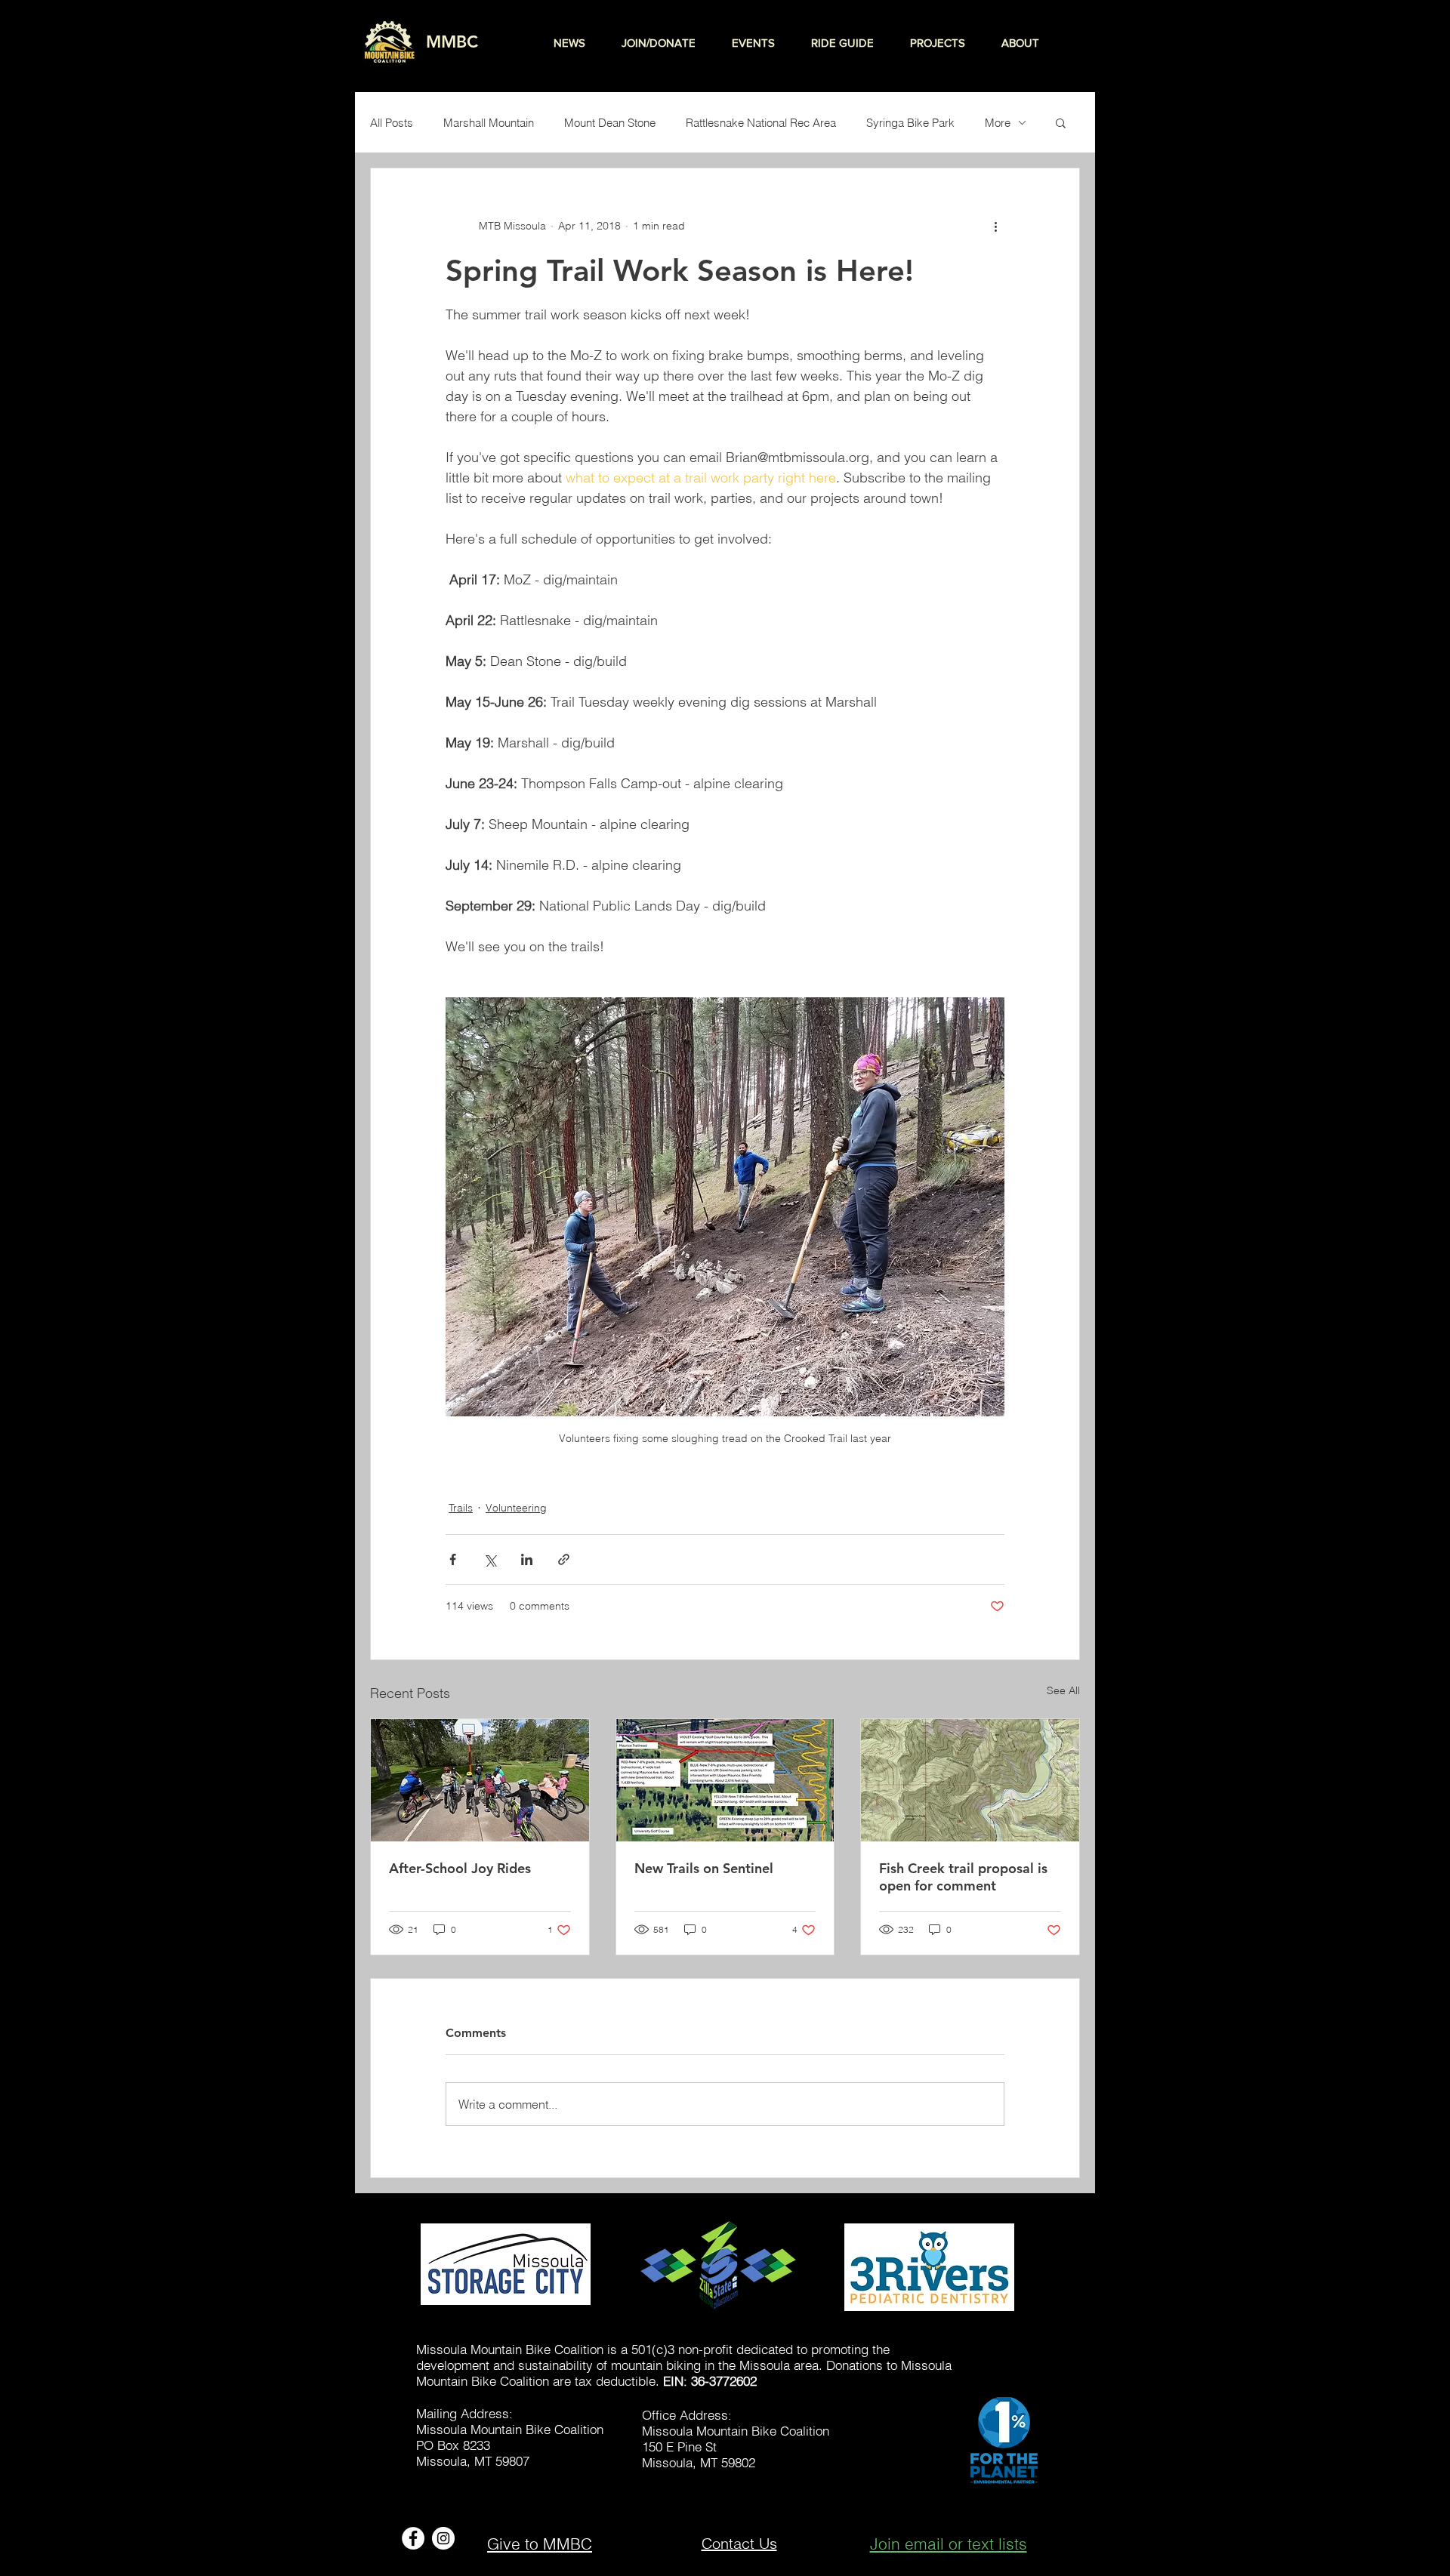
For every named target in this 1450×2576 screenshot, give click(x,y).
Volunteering (516, 1508)
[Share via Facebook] (453, 1559)
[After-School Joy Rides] (480, 1780)
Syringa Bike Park (910, 123)
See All (1063, 1690)
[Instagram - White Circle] (443, 2538)
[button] (1061, 122)
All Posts (392, 123)
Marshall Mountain (489, 123)
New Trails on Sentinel (704, 1868)
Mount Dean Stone (610, 123)
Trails (461, 1508)
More (998, 123)
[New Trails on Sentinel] (725, 1780)
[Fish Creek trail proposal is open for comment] (970, 1780)
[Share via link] (564, 1559)
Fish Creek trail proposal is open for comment (963, 1877)
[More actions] (995, 226)
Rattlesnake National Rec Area (761, 123)
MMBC (452, 42)
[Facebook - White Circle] (413, 2538)
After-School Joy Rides (460, 1868)
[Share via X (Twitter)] (490, 1559)
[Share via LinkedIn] (527, 1559)
